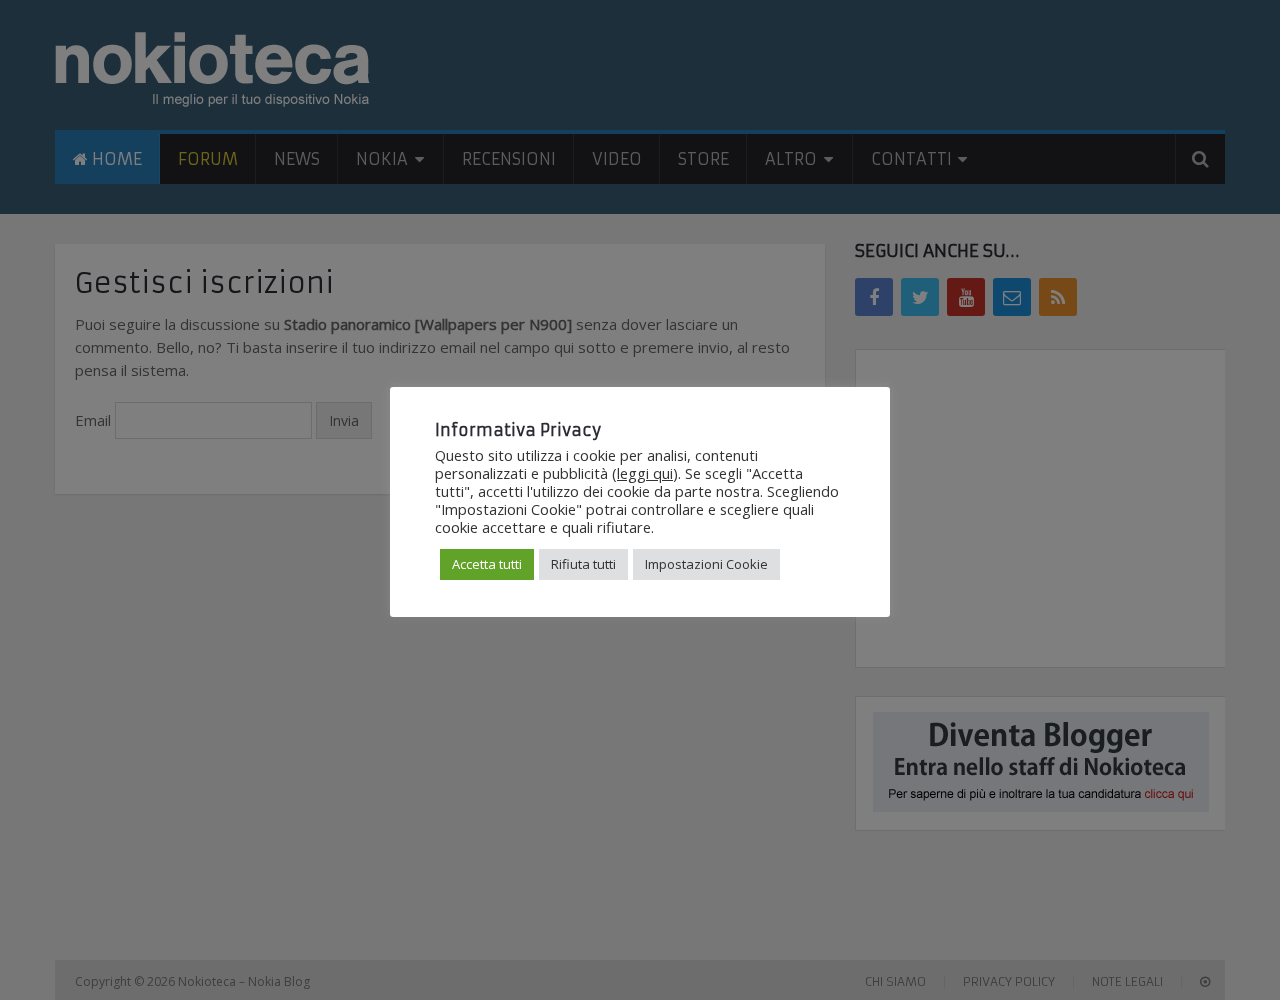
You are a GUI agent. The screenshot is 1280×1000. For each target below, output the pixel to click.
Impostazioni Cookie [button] (706, 564)
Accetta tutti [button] (487, 564)
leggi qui (645, 473)
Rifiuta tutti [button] (583, 564)
